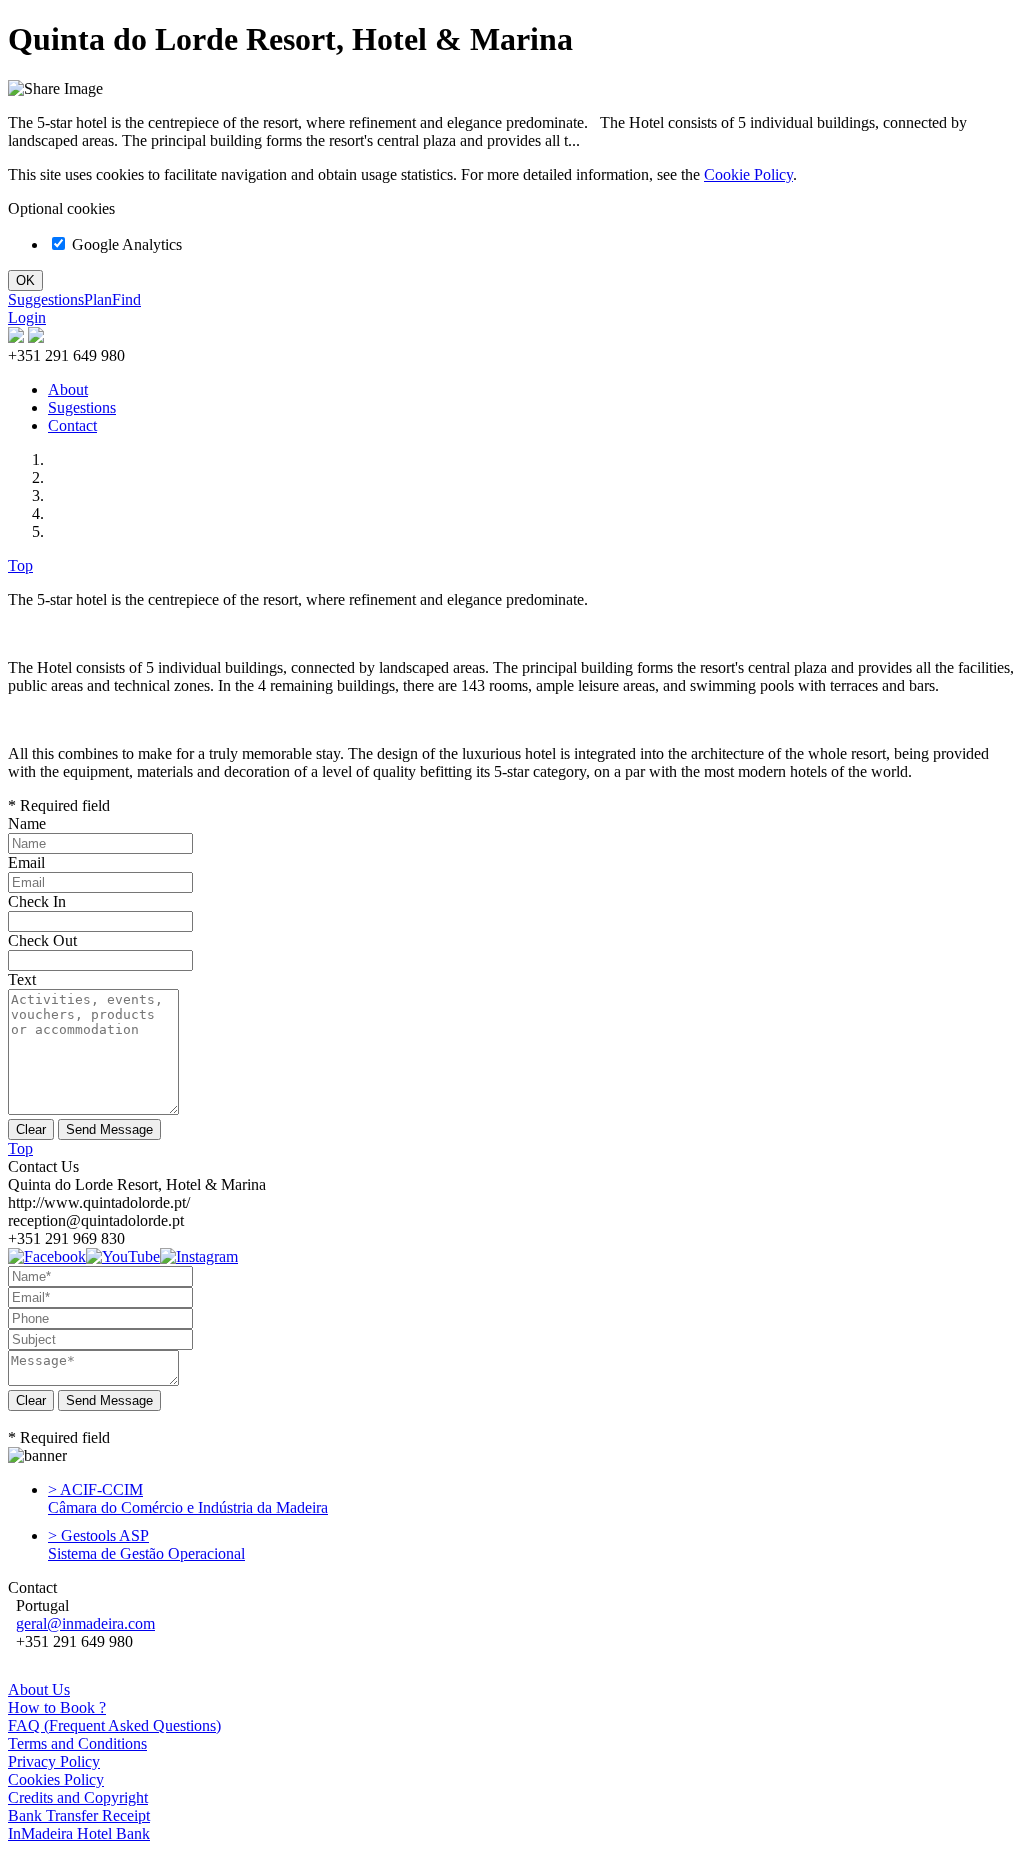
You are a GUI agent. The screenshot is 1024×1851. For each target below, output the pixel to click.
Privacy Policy (54, 1761)
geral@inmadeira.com (85, 1623)
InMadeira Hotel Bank (79, 1833)
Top (20, 565)
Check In (37, 901)
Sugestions (82, 407)
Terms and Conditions (77, 1743)
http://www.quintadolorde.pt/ (99, 1202)
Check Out (42, 940)
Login (27, 317)
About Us (39, 1689)
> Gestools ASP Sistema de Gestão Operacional (146, 1544)
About (68, 389)
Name (27, 823)
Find (126, 299)
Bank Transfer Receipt (79, 1815)
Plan (98, 299)
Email (26, 862)
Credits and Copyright (78, 1797)
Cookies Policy (56, 1779)
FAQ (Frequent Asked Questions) (114, 1725)
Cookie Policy (748, 174)
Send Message (109, 1400)
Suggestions (46, 299)
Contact (72, 425)
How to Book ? (57, 1707)
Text (22, 979)
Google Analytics (125, 244)
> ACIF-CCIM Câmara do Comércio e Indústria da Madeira (188, 1498)
